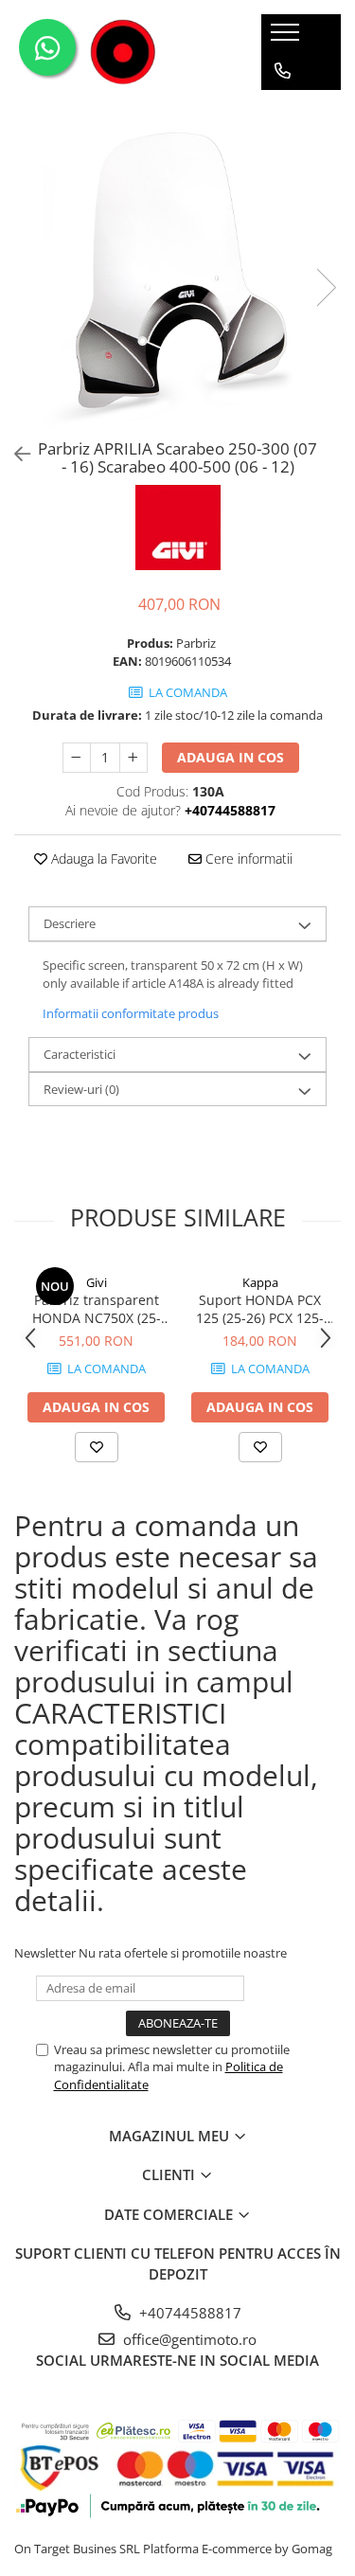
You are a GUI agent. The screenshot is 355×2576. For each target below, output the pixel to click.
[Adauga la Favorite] (97, 1447)
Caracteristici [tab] (80, 1054)
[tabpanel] (177, 268)
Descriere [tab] (70, 923)
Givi (97, 1282)
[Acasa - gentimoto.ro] (123, 52)
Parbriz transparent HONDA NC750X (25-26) (97, 1309)
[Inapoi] (14, 454)
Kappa (260, 1282)
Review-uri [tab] (81, 1089)
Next (326, 287)
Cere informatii (247, 859)
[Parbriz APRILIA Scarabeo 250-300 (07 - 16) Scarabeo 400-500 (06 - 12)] (177, 268)
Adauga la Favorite (102, 859)
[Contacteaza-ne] (283, 71)
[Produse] (287, 38)
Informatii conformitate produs (131, 1013)
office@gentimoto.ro (188, 2339)
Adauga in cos (231, 757)
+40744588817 (188, 2313)
